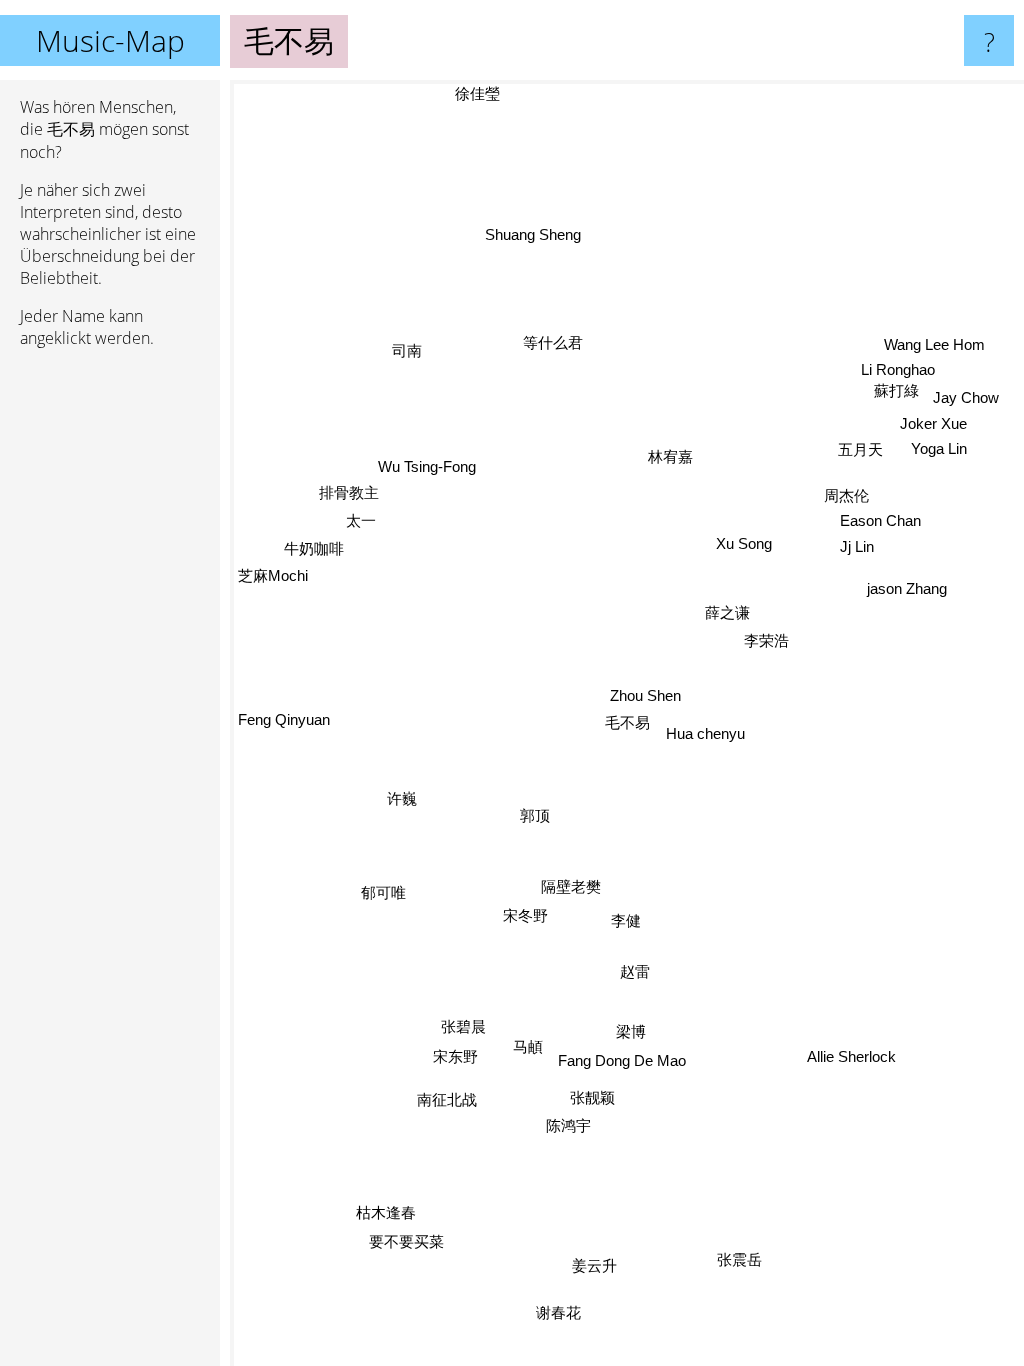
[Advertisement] (110, 670)
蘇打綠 (895, 389)
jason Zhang (906, 586)
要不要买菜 (400, 1232)
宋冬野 (532, 923)
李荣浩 (766, 639)
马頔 (529, 1049)
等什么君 (552, 342)
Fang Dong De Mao (623, 1062)
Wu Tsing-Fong (427, 467)
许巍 (404, 804)
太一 (361, 521)
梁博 (641, 1034)
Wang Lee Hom (933, 342)
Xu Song (744, 542)
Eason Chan (879, 519)
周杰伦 (846, 494)
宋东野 (457, 1061)
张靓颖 (594, 1098)
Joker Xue (932, 421)
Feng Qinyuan (284, 716)
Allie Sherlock (853, 1054)
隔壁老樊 (564, 882)
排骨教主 (348, 493)
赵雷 (635, 971)
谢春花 (563, 1316)
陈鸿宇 (569, 1126)
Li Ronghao (897, 368)
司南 (406, 349)
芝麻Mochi (273, 576)
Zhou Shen (645, 695)
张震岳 (740, 1257)
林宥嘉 (669, 456)
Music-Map (110, 40)
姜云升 (596, 1266)
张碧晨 (465, 1028)
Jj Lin (856, 545)
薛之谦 (727, 611)
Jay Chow (965, 395)
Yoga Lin (939, 446)
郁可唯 (383, 894)
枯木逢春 (381, 1203)
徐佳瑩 (476, 93)
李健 (628, 920)
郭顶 (536, 818)
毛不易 (627, 722)
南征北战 (446, 1097)
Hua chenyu (705, 733)
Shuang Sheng (532, 234)
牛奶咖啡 (314, 549)
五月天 (860, 448)
